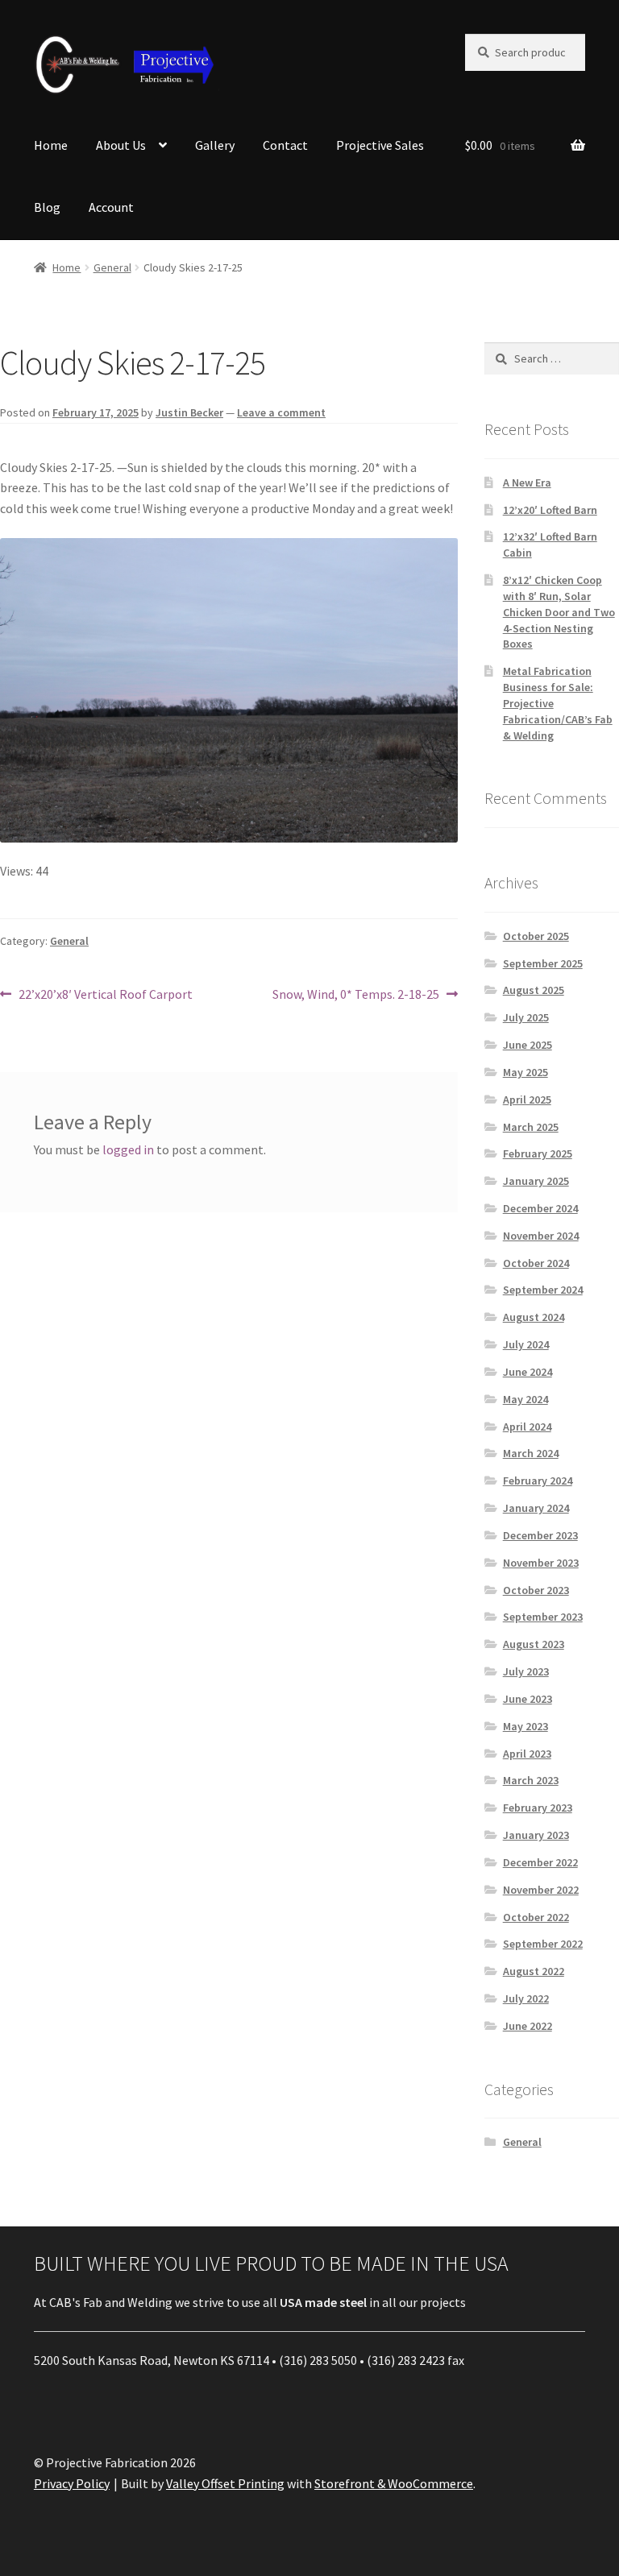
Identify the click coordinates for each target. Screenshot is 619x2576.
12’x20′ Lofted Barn (550, 510)
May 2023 (526, 1726)
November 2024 (541, 1236)
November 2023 (541, 1563)
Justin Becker (189, 412)
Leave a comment (281, 412)
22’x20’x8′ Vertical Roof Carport (105, 995)
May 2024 (526, 1399)
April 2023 (527, 1754)
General (112, 267)
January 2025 (536, 1181)
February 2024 (538, 1481)
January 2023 (536, 1835)
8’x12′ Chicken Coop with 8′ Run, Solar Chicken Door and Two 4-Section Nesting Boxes (559, 612)
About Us (121, 145)
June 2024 (528, 1372)
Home (51, 145)
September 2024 (543, 1290)
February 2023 (538, 1808)
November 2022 (541, 1890)
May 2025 (526, 1072)
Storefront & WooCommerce (394, 2483)
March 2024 (531, 1453)
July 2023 (526, 1671)
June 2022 (528, 2026)
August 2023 (534, 1644)
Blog (47, 207)
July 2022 (526, 1998)
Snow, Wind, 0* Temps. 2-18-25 (356, 995)
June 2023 (528, 1699)
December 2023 (540, 1535)
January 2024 (536, 1508)
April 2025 (527, 1100)
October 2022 (536, 1917)
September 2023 (543, 1617)
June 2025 (528, 1045)
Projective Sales (380, 145)
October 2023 (536, 1590)
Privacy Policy (72, 2483)
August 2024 (534, 1317)
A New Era (527, 482)
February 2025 (538, 1153)
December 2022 (540, 1862)
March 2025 (531, 1127)
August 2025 (534, 990)
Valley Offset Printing (225, 2483)
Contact (285, 145)
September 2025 (543, 963)
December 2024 (540, 1208)
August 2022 (534, 1971)
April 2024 (527, 1427)
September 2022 (543, 1944)
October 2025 (536, 936)
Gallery (215, 145)
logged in (128, 1149)
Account (111, 207)
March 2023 (531, 1780)
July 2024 (526, 1344)
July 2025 (526, 1017)
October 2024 (536, 1263)
